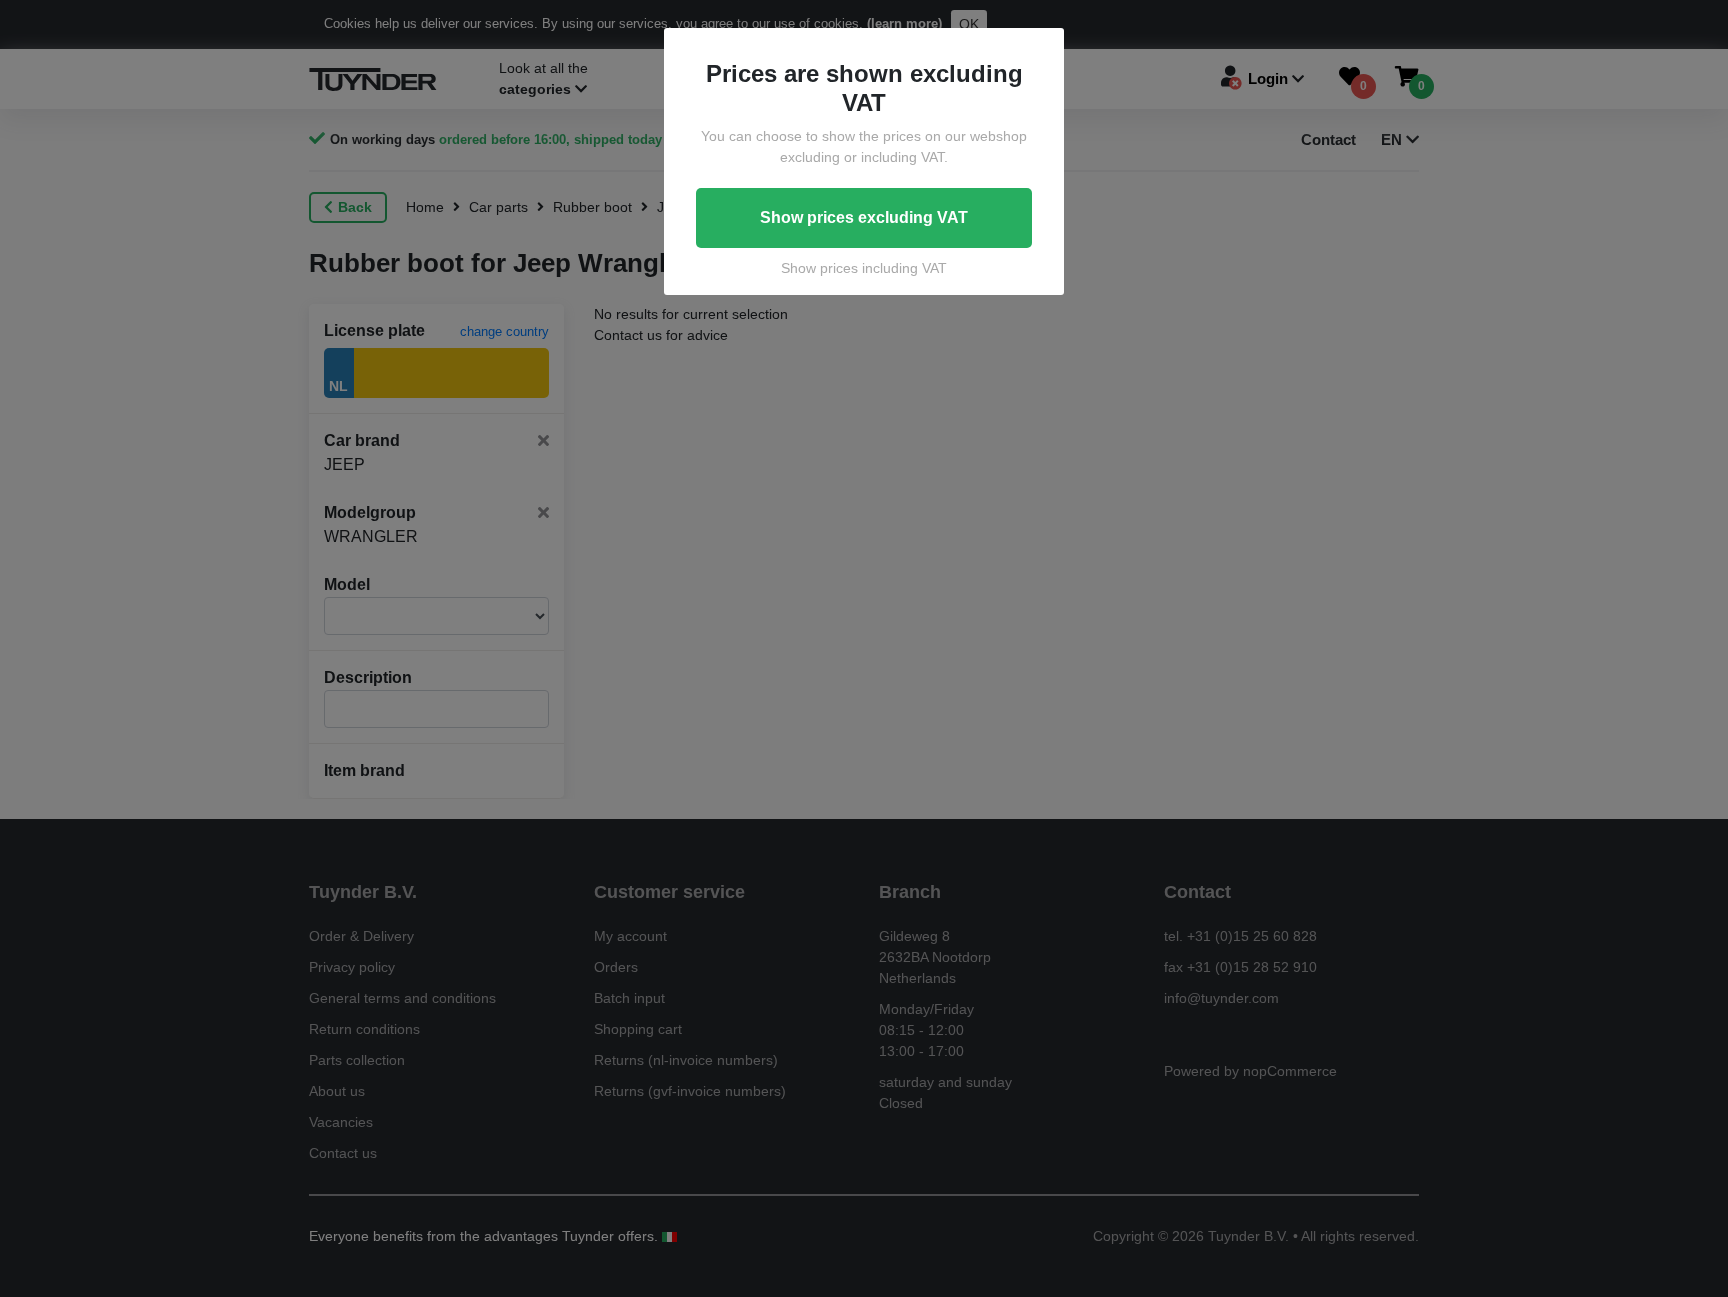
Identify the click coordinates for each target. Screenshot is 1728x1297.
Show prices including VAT (864, 268)
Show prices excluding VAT (864, 217)
